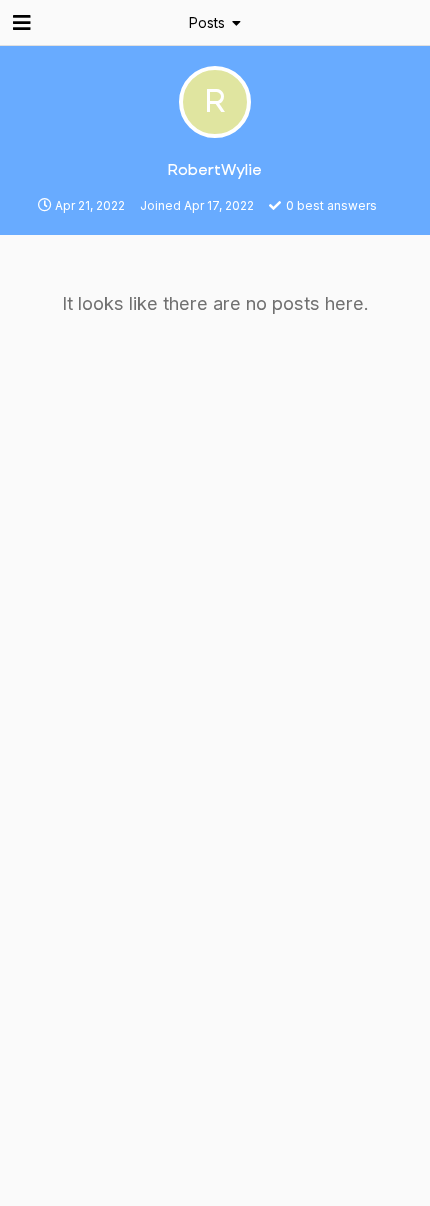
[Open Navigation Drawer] (20, 23)
